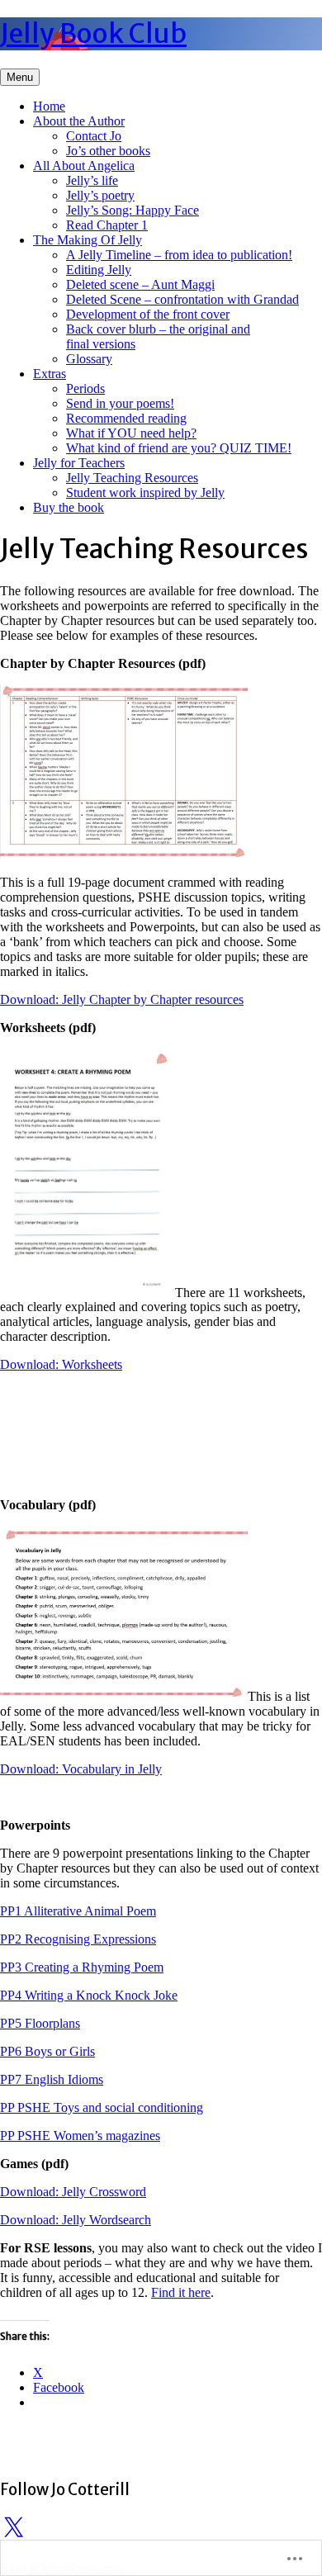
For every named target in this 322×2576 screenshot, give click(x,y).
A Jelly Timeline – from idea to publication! (179, 255)
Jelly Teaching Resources (132, 478)
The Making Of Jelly (88, 240)
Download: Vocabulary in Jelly (81, 1769)
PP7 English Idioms (52, 2079)
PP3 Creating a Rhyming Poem (82, 1967)
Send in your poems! (120, 403)
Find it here (181, 2292)
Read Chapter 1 (107, 225)
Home (49, 106)
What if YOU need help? (131, 433)
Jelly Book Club (93, 34)
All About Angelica (84, 166)
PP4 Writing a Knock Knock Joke (89, 1995)
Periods (85, 388)
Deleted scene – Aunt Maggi (140, 284)
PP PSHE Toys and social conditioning (102, 2107)
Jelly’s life (92, 180)
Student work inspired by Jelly (145, 492)
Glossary (89, 359)
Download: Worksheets (61, 1364)
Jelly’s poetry (100, 195)
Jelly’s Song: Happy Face (133, 210)
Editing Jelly (99, 270)
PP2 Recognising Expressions (78, 1939)
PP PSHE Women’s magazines (80, 2136)
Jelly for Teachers (79, 463)
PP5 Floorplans (40, 2023)
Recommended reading (126, 418)
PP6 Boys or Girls (47, 2051)
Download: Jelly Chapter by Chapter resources (122, 999)
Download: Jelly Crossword (73, 2192)
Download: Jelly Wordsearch (76, 2220)
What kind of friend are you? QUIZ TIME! (179, 448)
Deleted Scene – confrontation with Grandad (182, 299)
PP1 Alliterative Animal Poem (78, 1911)
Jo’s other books (108, 151)
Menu (20, 77)
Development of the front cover (148, 314)
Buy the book (69, 507)
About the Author (79, 121)
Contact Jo (94, 136)
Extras (50, 374)
